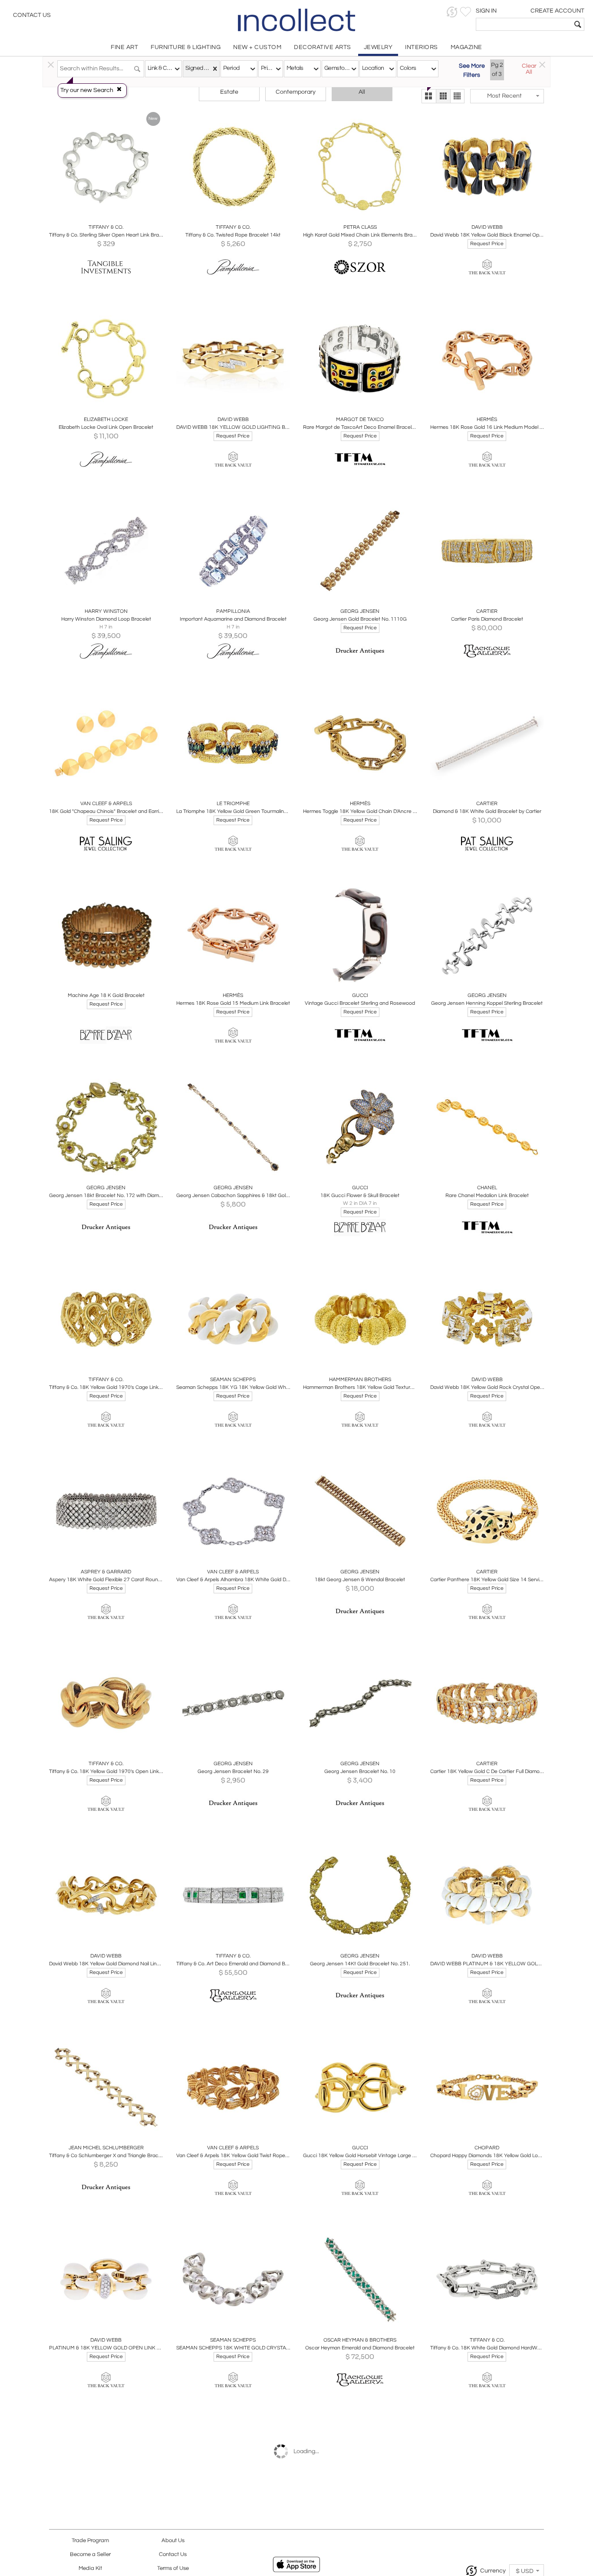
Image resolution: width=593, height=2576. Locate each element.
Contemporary (296, 92)
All (362, 92)
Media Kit (90, 2568)
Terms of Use (173, 2568)
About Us (173, 2541)
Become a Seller (90, 2555)
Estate (229, 92)
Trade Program (90, 2541)
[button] (452, 12)
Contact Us (32, 15)
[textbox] (524, 24)
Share (100, 214)
